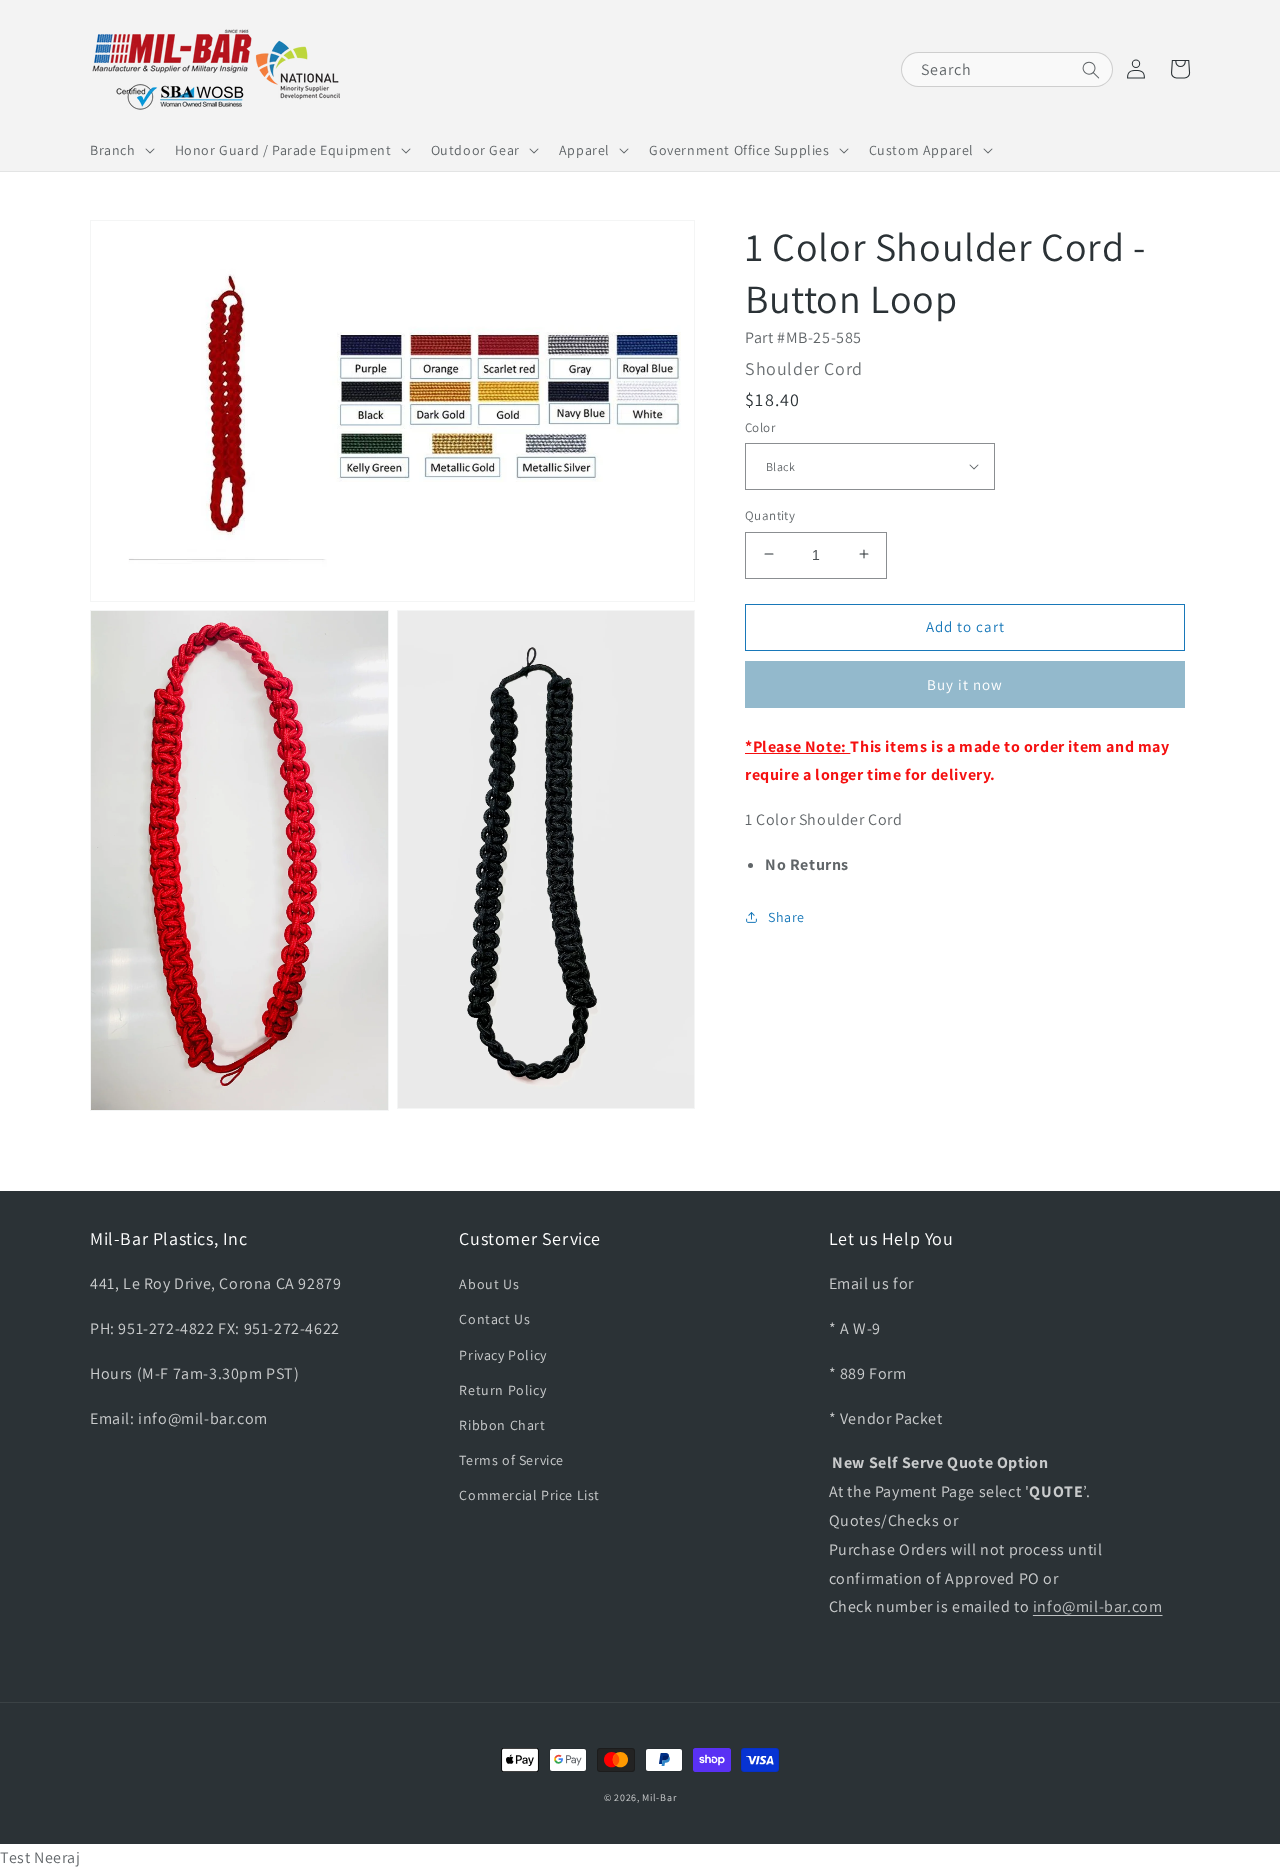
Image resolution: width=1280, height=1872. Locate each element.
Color (760, 426)
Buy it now (965, 683)
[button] (120, 150)
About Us (489, 1284)
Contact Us (494, 1319)
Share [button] (786, 916)
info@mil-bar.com (1098, 1606)
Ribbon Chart (502, 1425)
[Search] (1091, 70)
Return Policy (502, 1390)
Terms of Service (511, 1460)
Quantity (770, 514)
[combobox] (1007, 69)
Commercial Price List (529, 1495)
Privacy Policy (502, 1355)
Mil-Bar (659, 1797)
